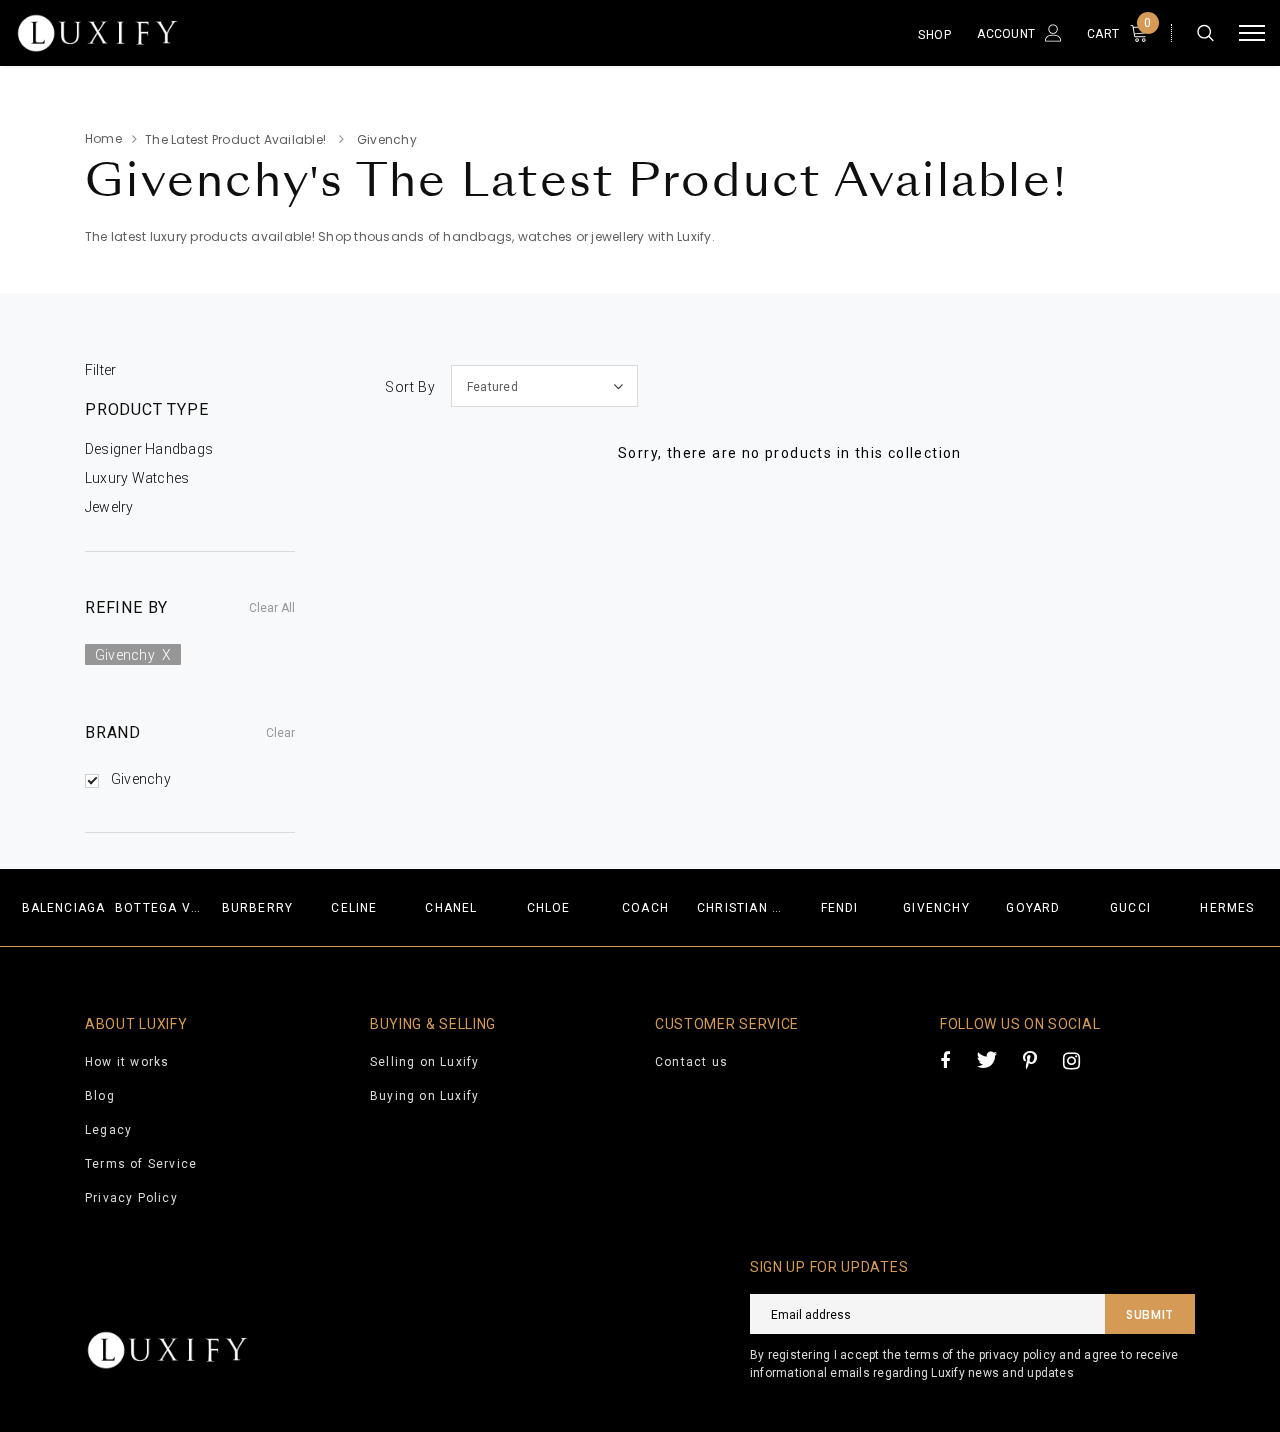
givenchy (133, 655)
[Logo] (164, 33)
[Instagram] (1071, 1060)
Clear (280, 733)
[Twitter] (986, 1060)
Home (103, 138)
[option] (63, 907)
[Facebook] (945, 1060)
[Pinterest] (1030, 1060)
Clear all (272, 608)
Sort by (410, 387)
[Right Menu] (1252, 33)
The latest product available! (235, 139)
